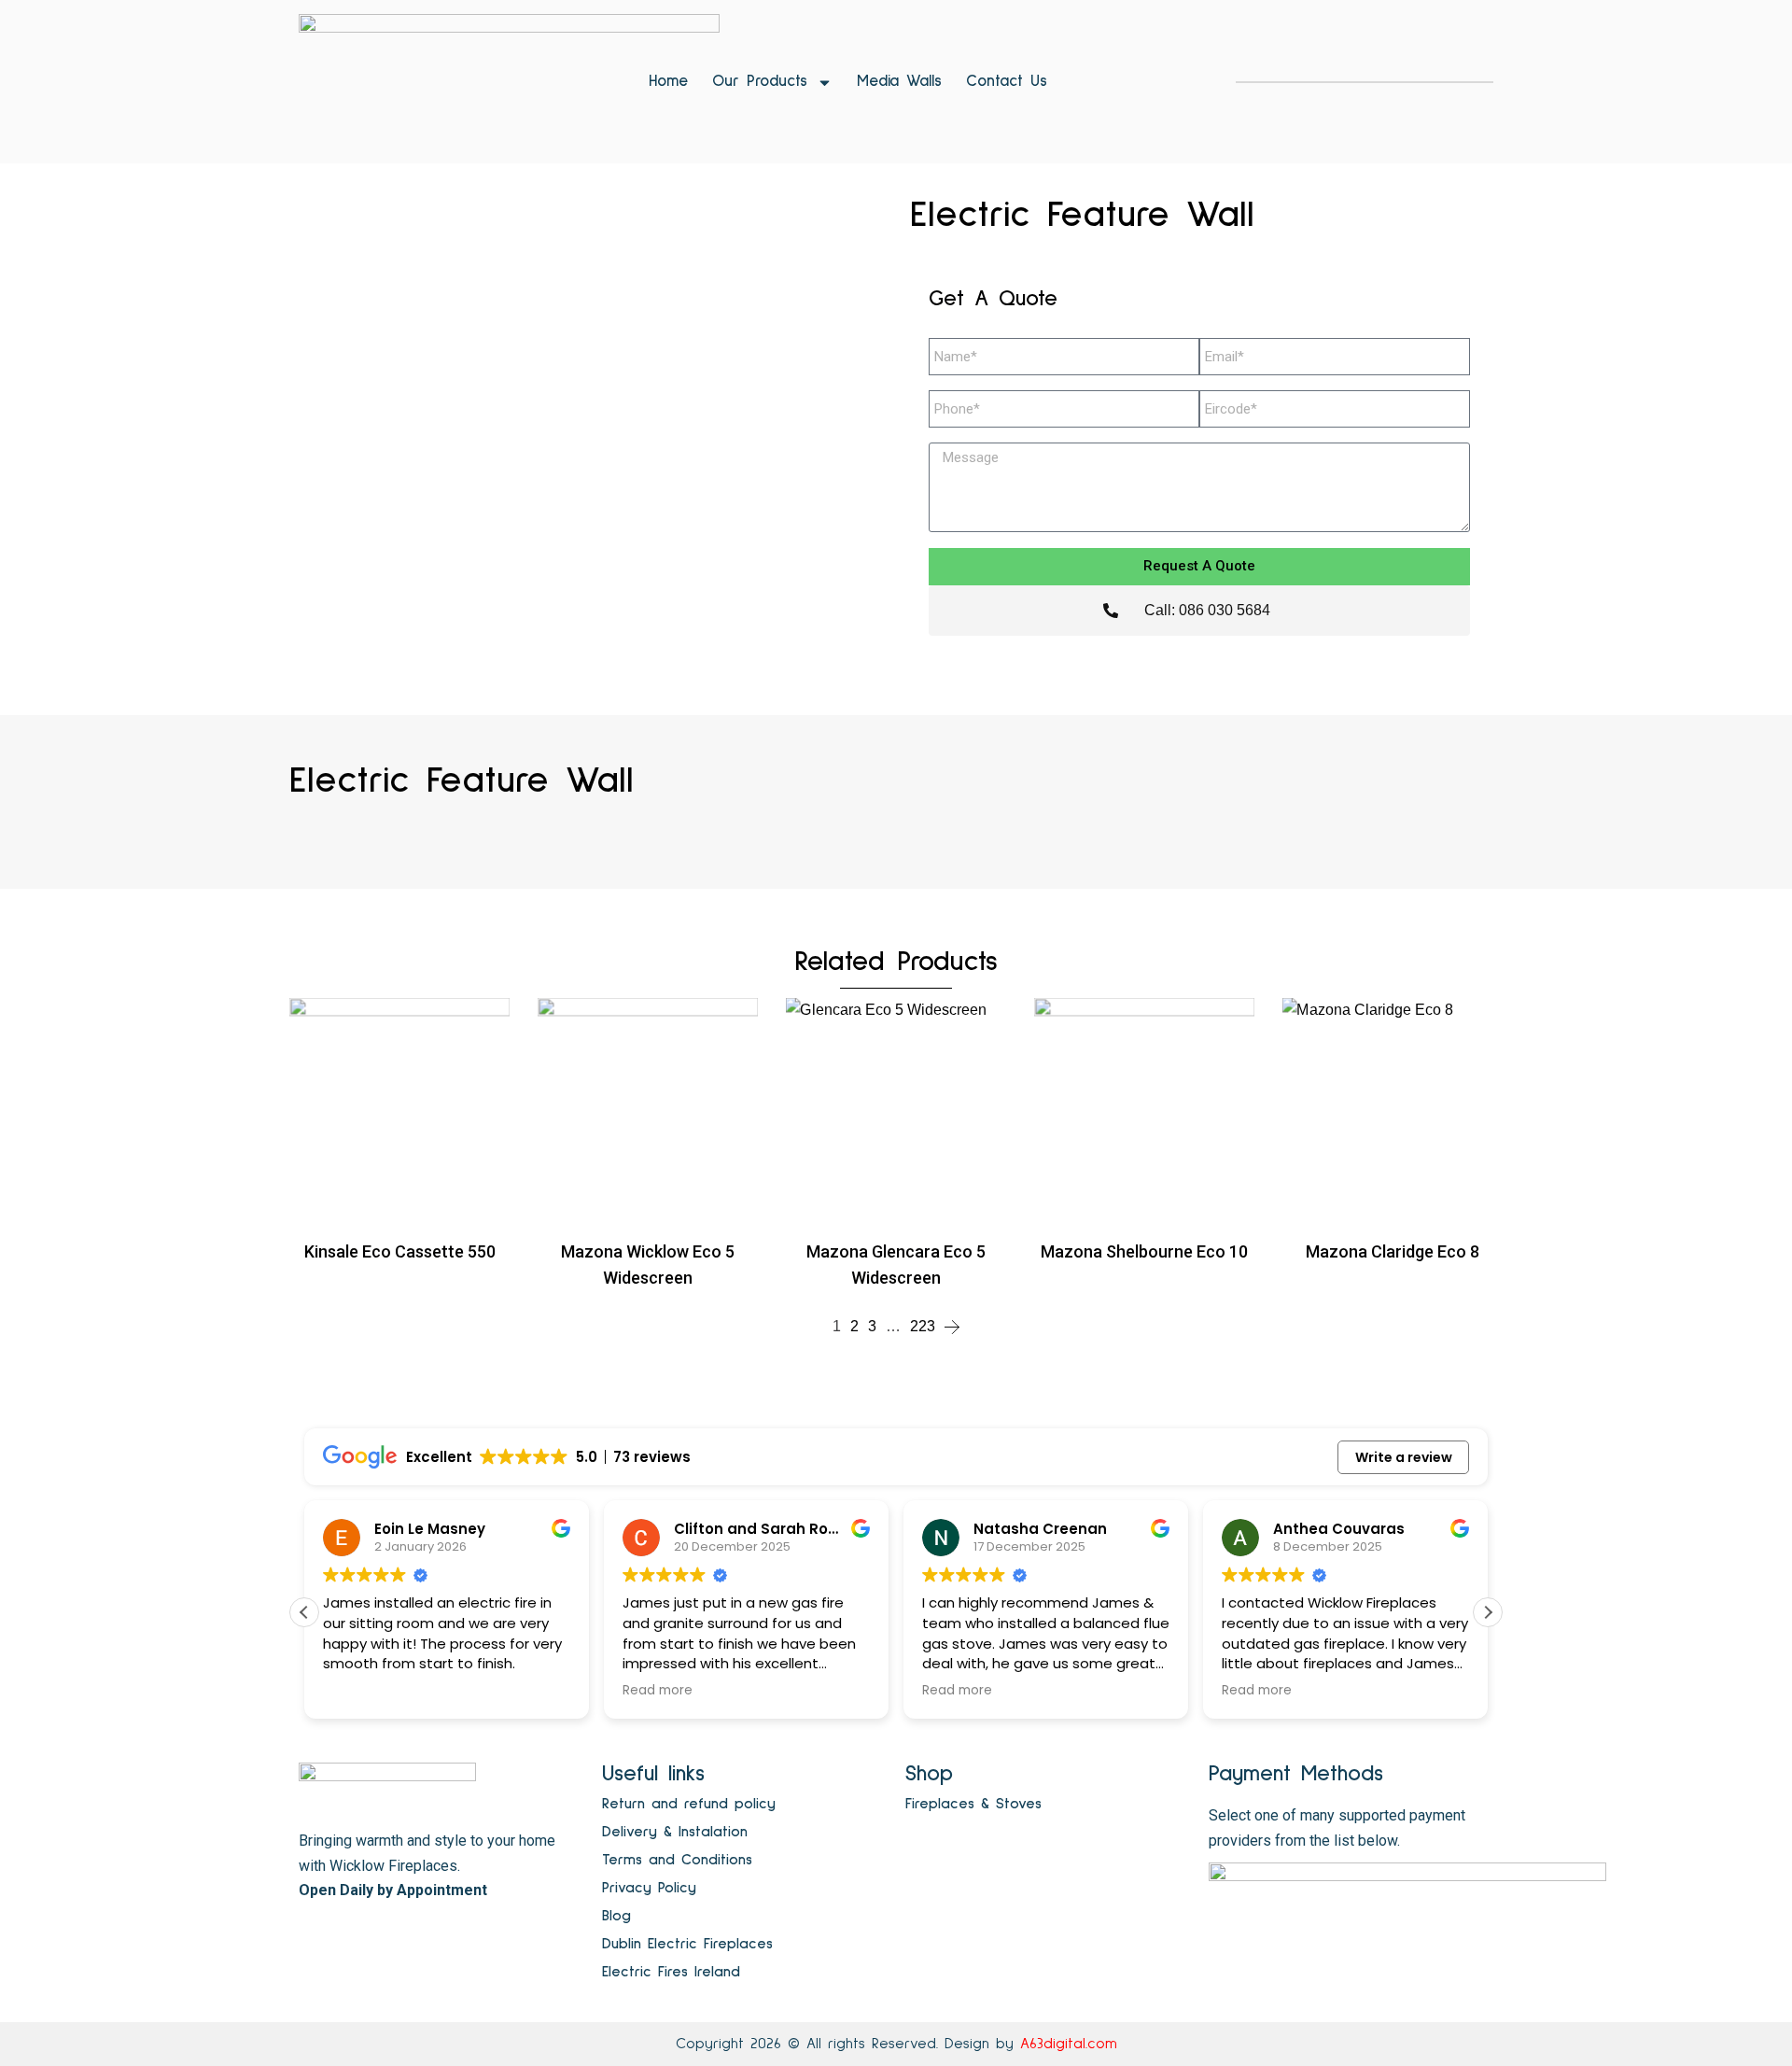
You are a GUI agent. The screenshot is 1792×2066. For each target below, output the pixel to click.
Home (668, 82)
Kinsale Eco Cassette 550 (400, 1251)
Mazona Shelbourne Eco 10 (1144, 1251)
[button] (1488, 1612)
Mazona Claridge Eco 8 (1393, 1251)
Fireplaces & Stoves (973, 1804)
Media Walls (899, 82)
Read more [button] (366, 1691)
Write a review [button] (1404, 1457)
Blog (616, 1916)
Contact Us (1007, 82)
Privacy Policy (649, 1888)
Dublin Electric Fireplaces (687, 1944)
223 (923, 1326)
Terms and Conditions (677, 1860)
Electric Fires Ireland (671, 1972)
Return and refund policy (689, 1804)
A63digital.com (1069, 2044)
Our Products (760, 82)
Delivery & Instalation (675, 1832)
